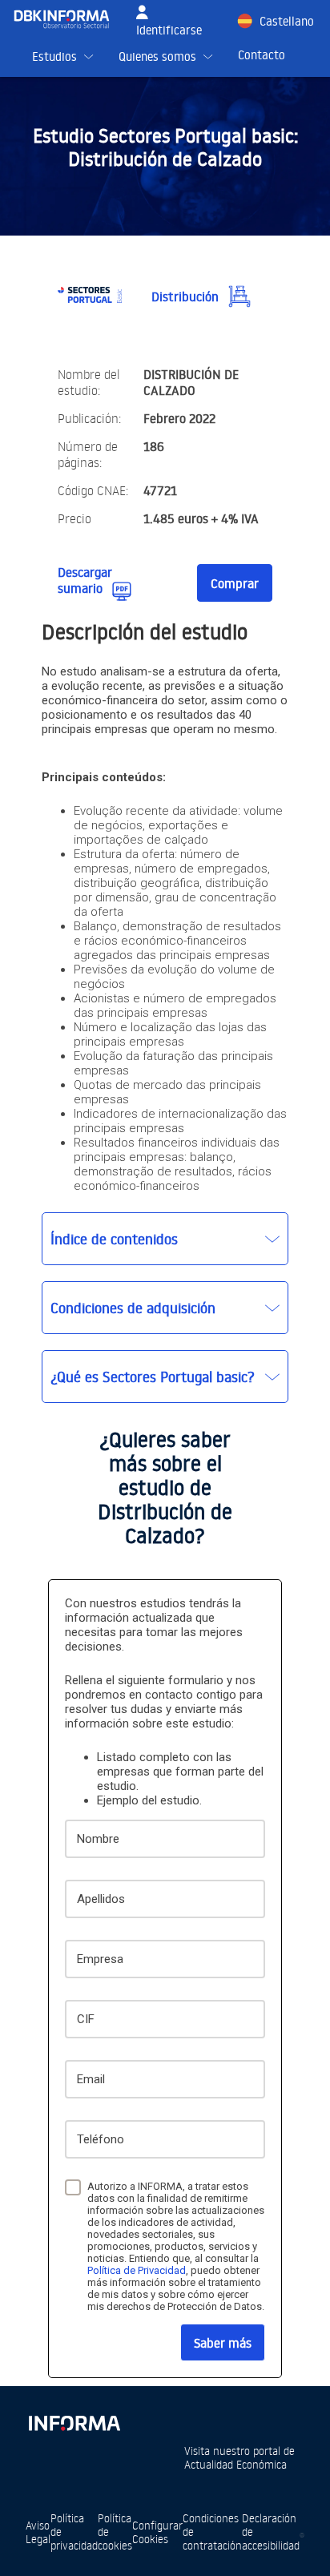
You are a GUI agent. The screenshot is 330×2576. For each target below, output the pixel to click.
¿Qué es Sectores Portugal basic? (153, 1377)
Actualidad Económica (235, 2464)
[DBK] (68, 19)
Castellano (287, 21)
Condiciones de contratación (212, 2532)
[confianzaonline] (302, 2532)
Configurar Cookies (157, 2532)
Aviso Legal (38, 2532)
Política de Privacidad (137, 2270)
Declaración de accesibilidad (271, 2532)
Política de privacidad (74, 2532)
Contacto (262, 55)
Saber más (223, 2343)
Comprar (235, 583)
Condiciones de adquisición (133, 1308)
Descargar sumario (85, 580)
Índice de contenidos (114, 1239)
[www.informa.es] (74, 2420)
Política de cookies (115, 2532)
